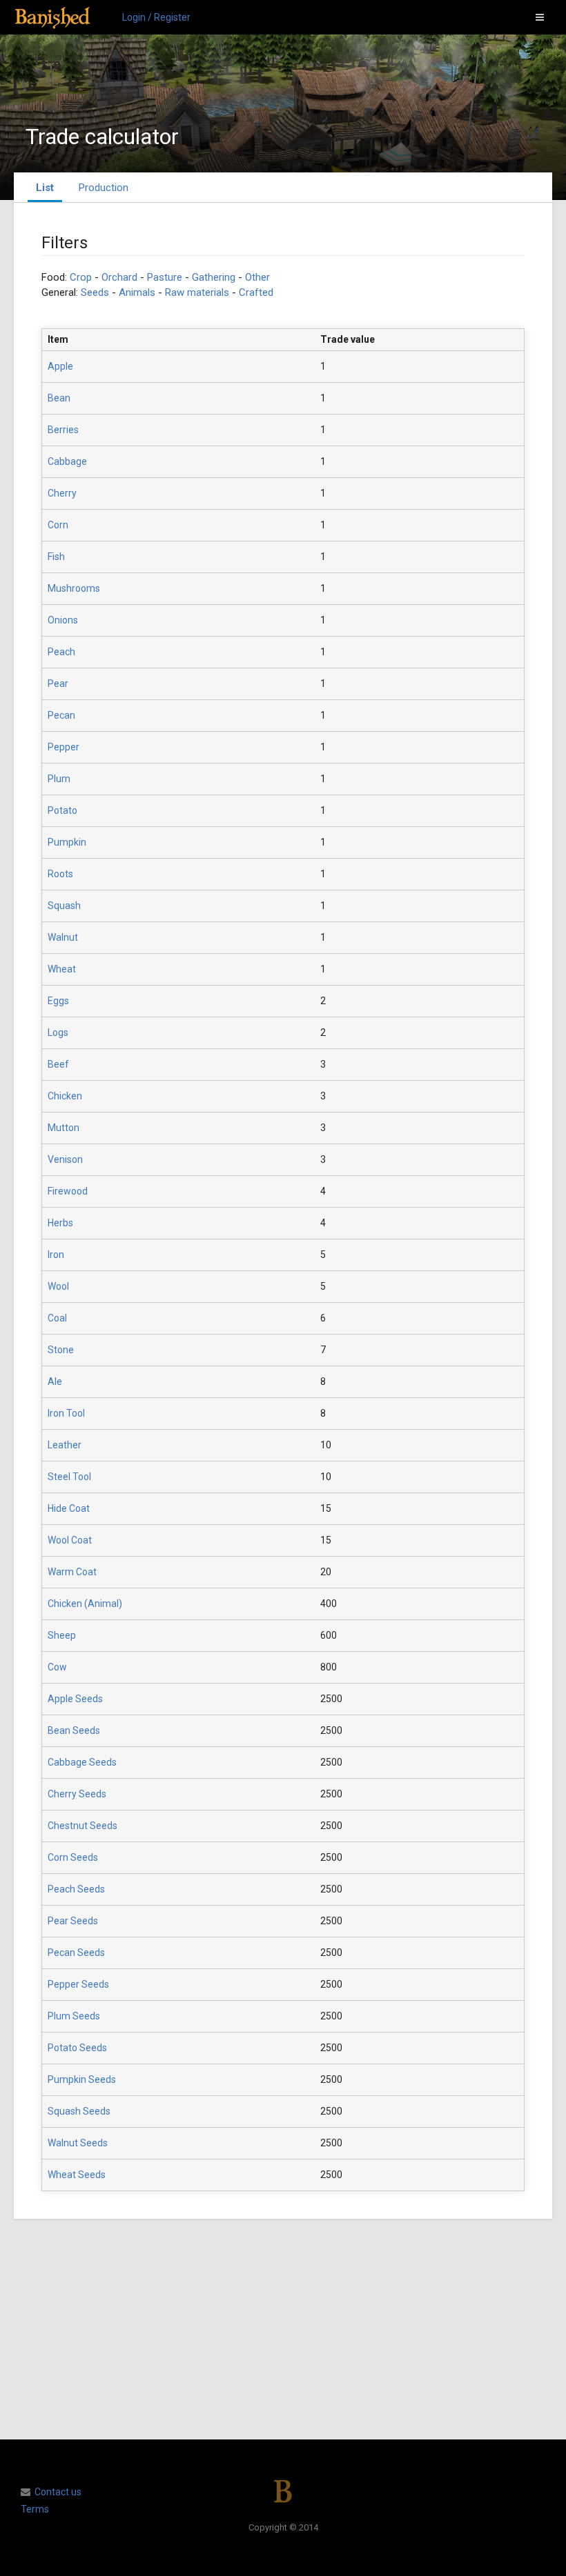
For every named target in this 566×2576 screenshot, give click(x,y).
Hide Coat (69, 1508)
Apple (60, 366)
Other (257, 277)
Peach (61, 652)
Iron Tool (66, 1413)
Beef (58, 1064)
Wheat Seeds (77, 2175)
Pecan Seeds (76, 1953)
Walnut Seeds (78, 2143)
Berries (63, 430)
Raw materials (197, 292)
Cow (57, 1667)
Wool (58, 1286)
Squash (64, 906)
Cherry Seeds (77, 1794)
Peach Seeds (76, 1889)
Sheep (62, 1635)
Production (104, 188)
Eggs (58, 1001)
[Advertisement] (283, 2329)
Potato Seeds (77, 2048)
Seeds (95, 292)
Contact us (58, 2492)
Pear (58, 683)
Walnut (63, 937)
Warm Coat (72, 1572)
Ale (55, 1381)
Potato (62, 810)
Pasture (165, 277)
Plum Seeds (74, 2016)
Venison (65, 1159)
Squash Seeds (79, 2111)
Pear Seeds (73, 1921)
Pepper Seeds (78, 1984)
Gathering (214, 277)
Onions (63, 620)
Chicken (65, 1096)
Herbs (60, 1223)
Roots (60, 874)
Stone (61, 1350)
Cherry (62, 493)
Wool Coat (70, 1540)
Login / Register (156, 17)
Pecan (61, 715)
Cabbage (67, 461)
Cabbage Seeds (82, 1762)
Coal (57, 1318)
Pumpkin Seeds (82, 2079)
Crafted (256, 292)
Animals (137, 292)
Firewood (68, 1191)
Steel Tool (69, 1477)
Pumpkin (67, 842)
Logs (58, 1032)
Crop (81, 277)
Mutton (64, 1128)
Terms (35, 2509)
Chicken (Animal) (85, 1604)
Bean (59, 398)
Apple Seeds (75, 1699)
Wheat (62, 969)
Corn (58, 525)
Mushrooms (74, 588)
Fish (56, 557)
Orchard (119, 277)
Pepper (64, 747)
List (45, 188)
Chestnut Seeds (82, 1826)
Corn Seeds (73, 1857)
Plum (59, 779)
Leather (65, 1445)
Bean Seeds (74, 1730)
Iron (56, 1255)
